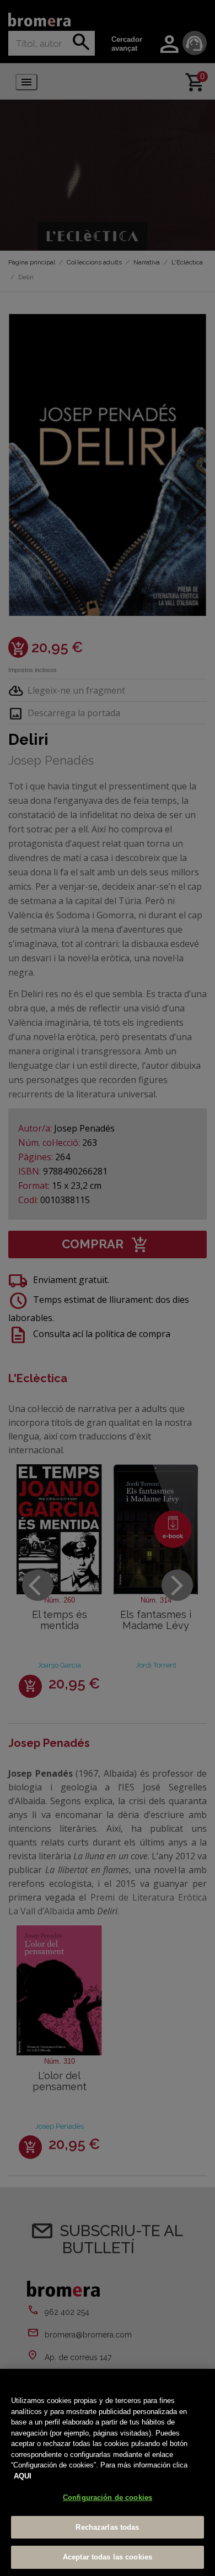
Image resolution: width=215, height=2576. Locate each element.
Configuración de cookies (108, 2497)
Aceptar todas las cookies (108, 2557)
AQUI (23, 2476)
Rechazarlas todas (107, 2527)
